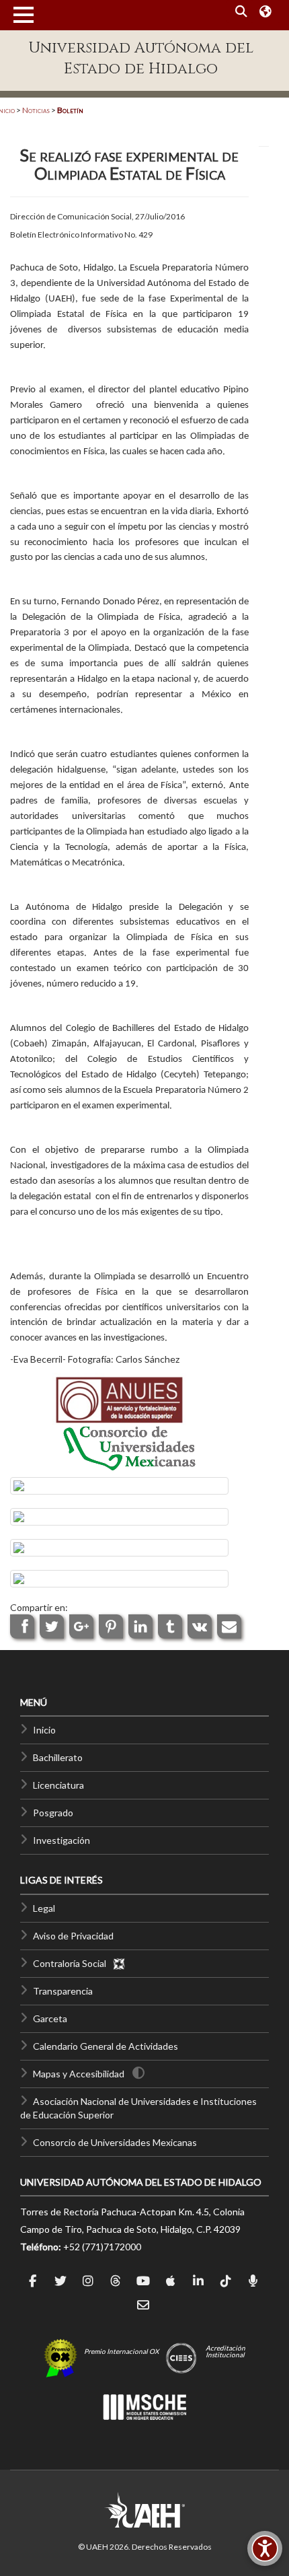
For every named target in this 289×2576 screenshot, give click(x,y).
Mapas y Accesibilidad (79, 2074)
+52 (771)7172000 (102, 2247)
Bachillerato (58, 1757)
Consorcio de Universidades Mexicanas (115, 2142)
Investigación (61, 1840)
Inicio (44, 1730)
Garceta (50, 2018)
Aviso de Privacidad (73, 1936)
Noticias (36, 110)
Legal (44, 1908)
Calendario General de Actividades (106, 2046)
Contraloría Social (73, 1963)
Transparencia (63, 1991)
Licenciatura (58, 1785)
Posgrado (53, 1813)
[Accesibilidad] (265, 2548)
